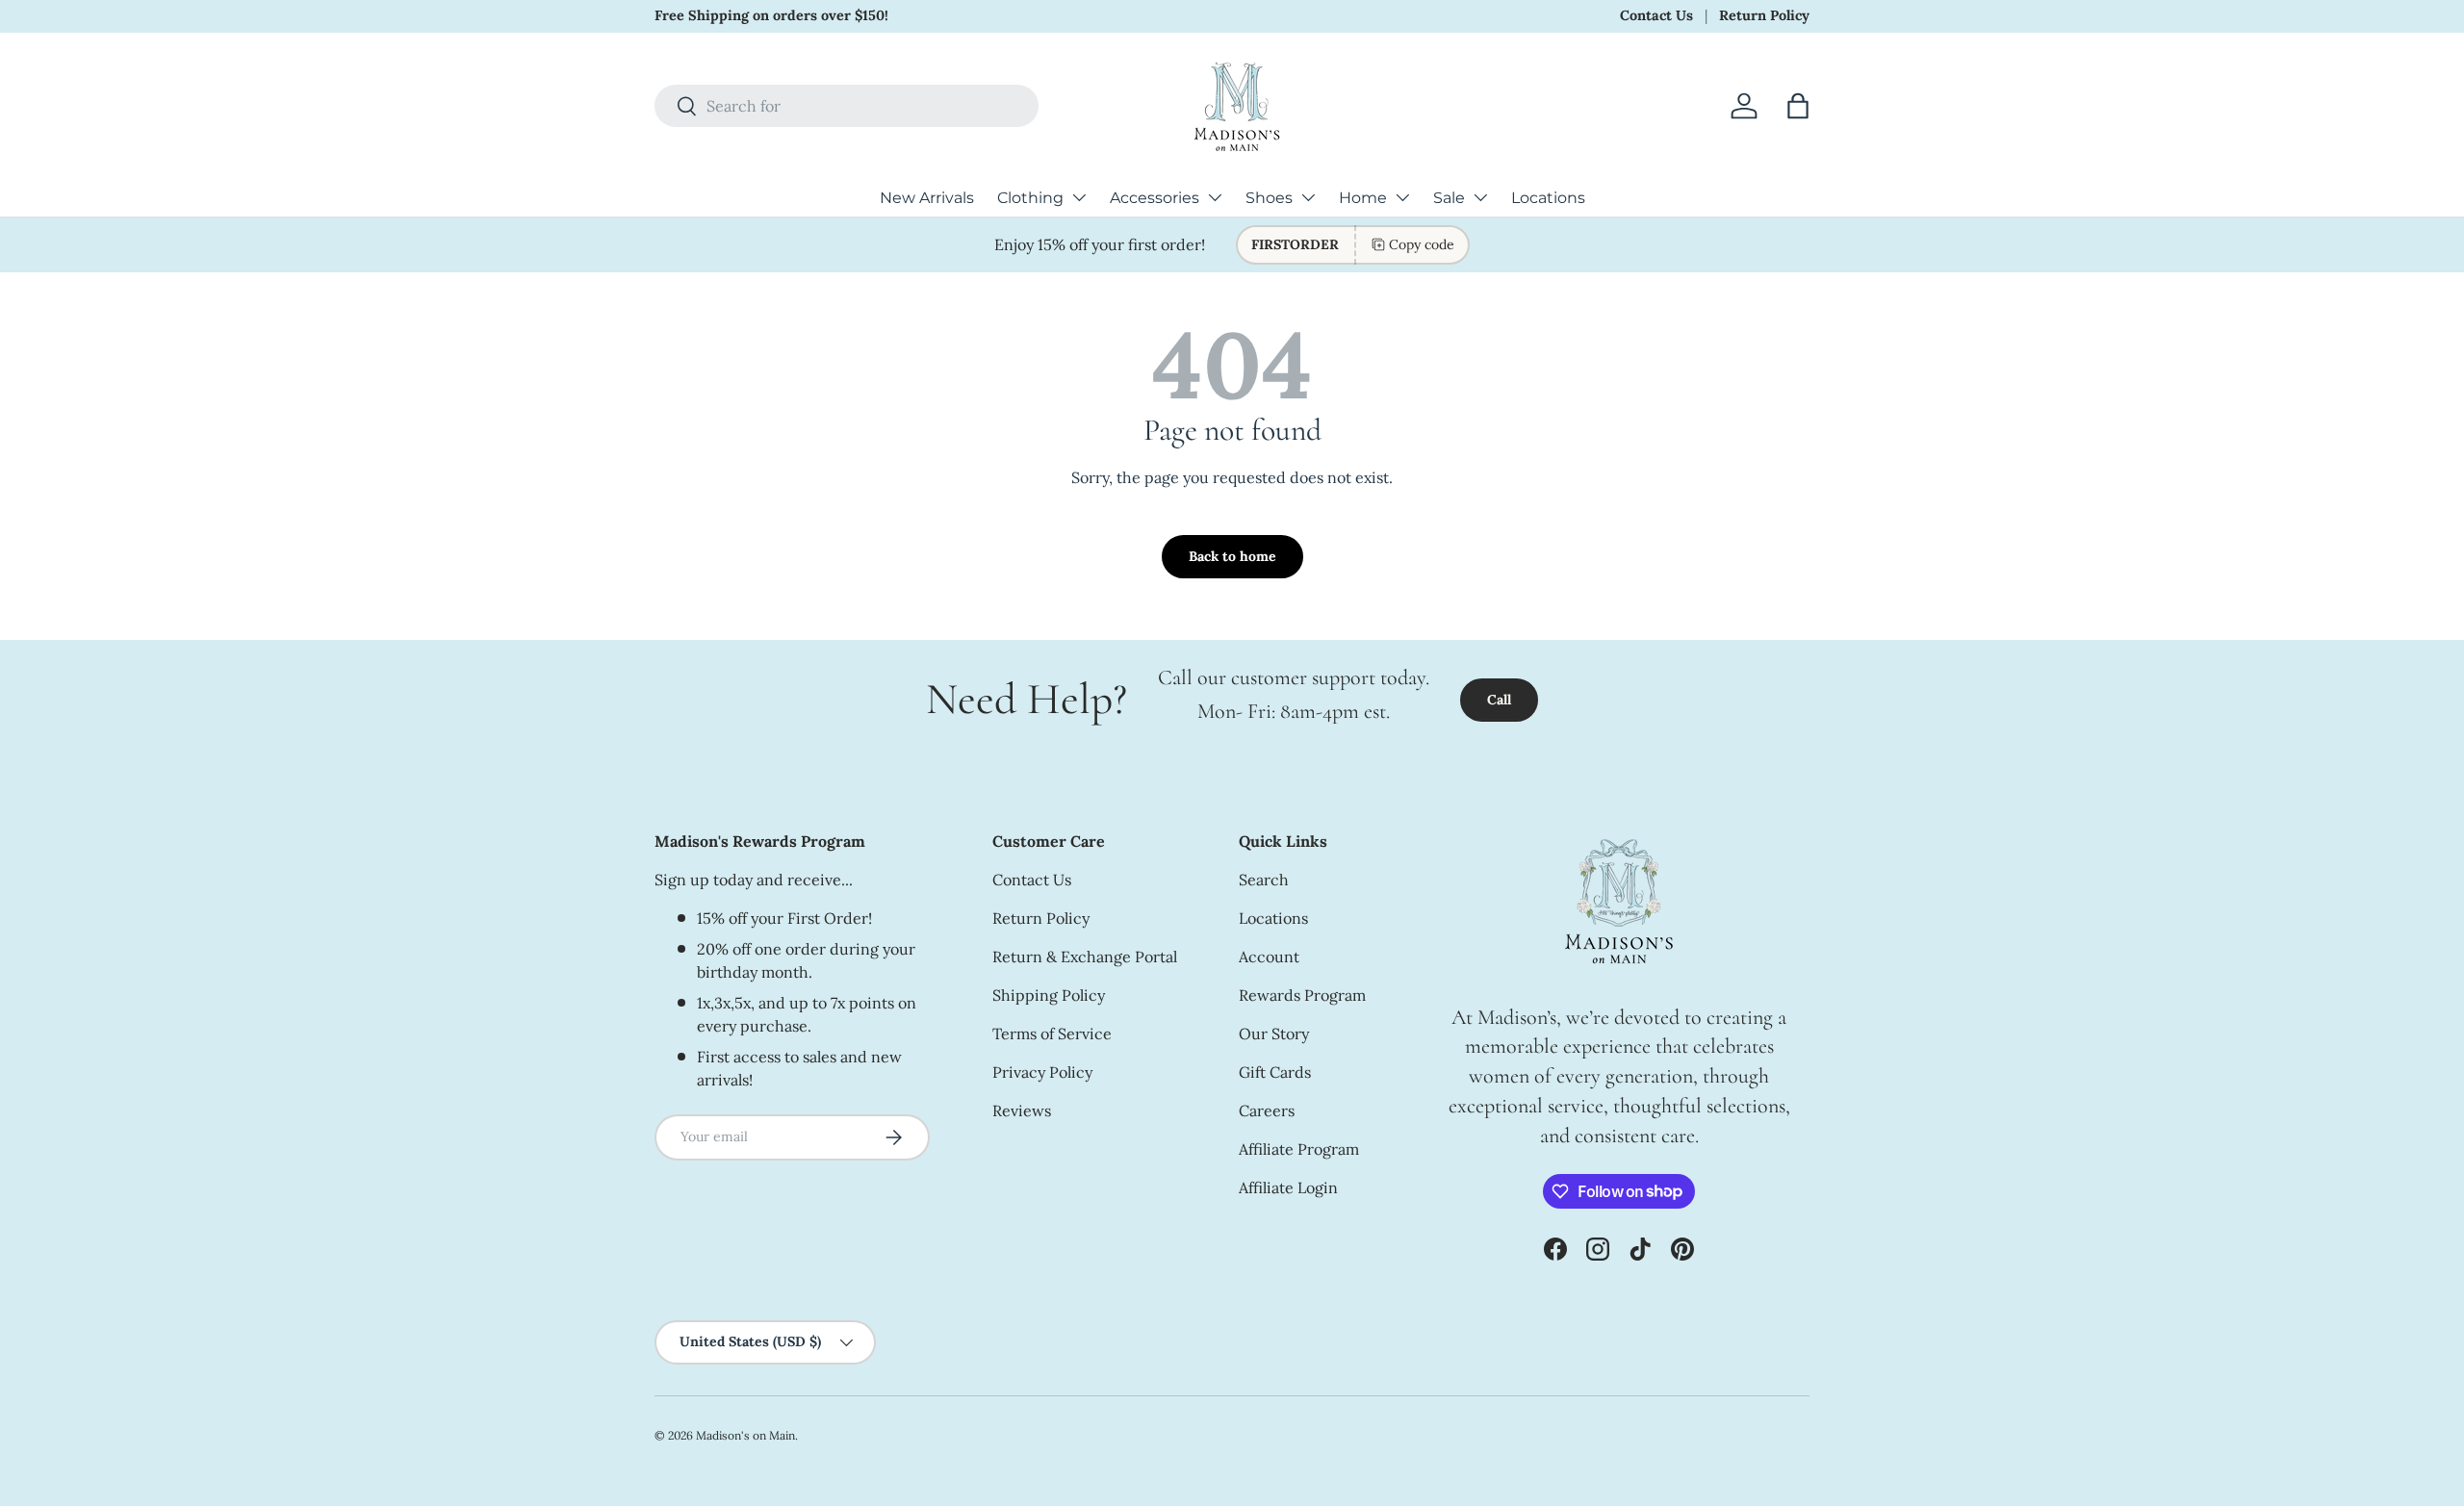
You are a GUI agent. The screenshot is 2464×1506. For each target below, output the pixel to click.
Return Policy (1764, 15)
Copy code (1422, 244)
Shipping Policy (1049, 995)
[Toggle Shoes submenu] (1308, 197)
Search (1264, 880)
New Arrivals (927, 198)
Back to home (1232, 556)
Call (1499, 700)
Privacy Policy (1042, 1072)
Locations (1548, 198)
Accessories (1155, 198)
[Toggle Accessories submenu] (1215, 197)
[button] (1798, 106)
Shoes (1269, 198)
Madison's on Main (745, 1435)
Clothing (1030, 198)
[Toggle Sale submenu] (1480, 197)
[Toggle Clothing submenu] (1079, 197)
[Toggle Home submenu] (1402, 197)
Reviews (1022, 1110)
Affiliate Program (1299, 1149)
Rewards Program (1302, 995)
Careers (1267, 1110)
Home (1363, 198)
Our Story (1274, 1034)
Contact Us (1656, 15)
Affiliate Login (1288, 1187)
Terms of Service (1052, 1034)
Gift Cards (1275, 1072)
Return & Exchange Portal (1085, 957)
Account (1269, 957)
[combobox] (847, 106)
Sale (1449, 198)
